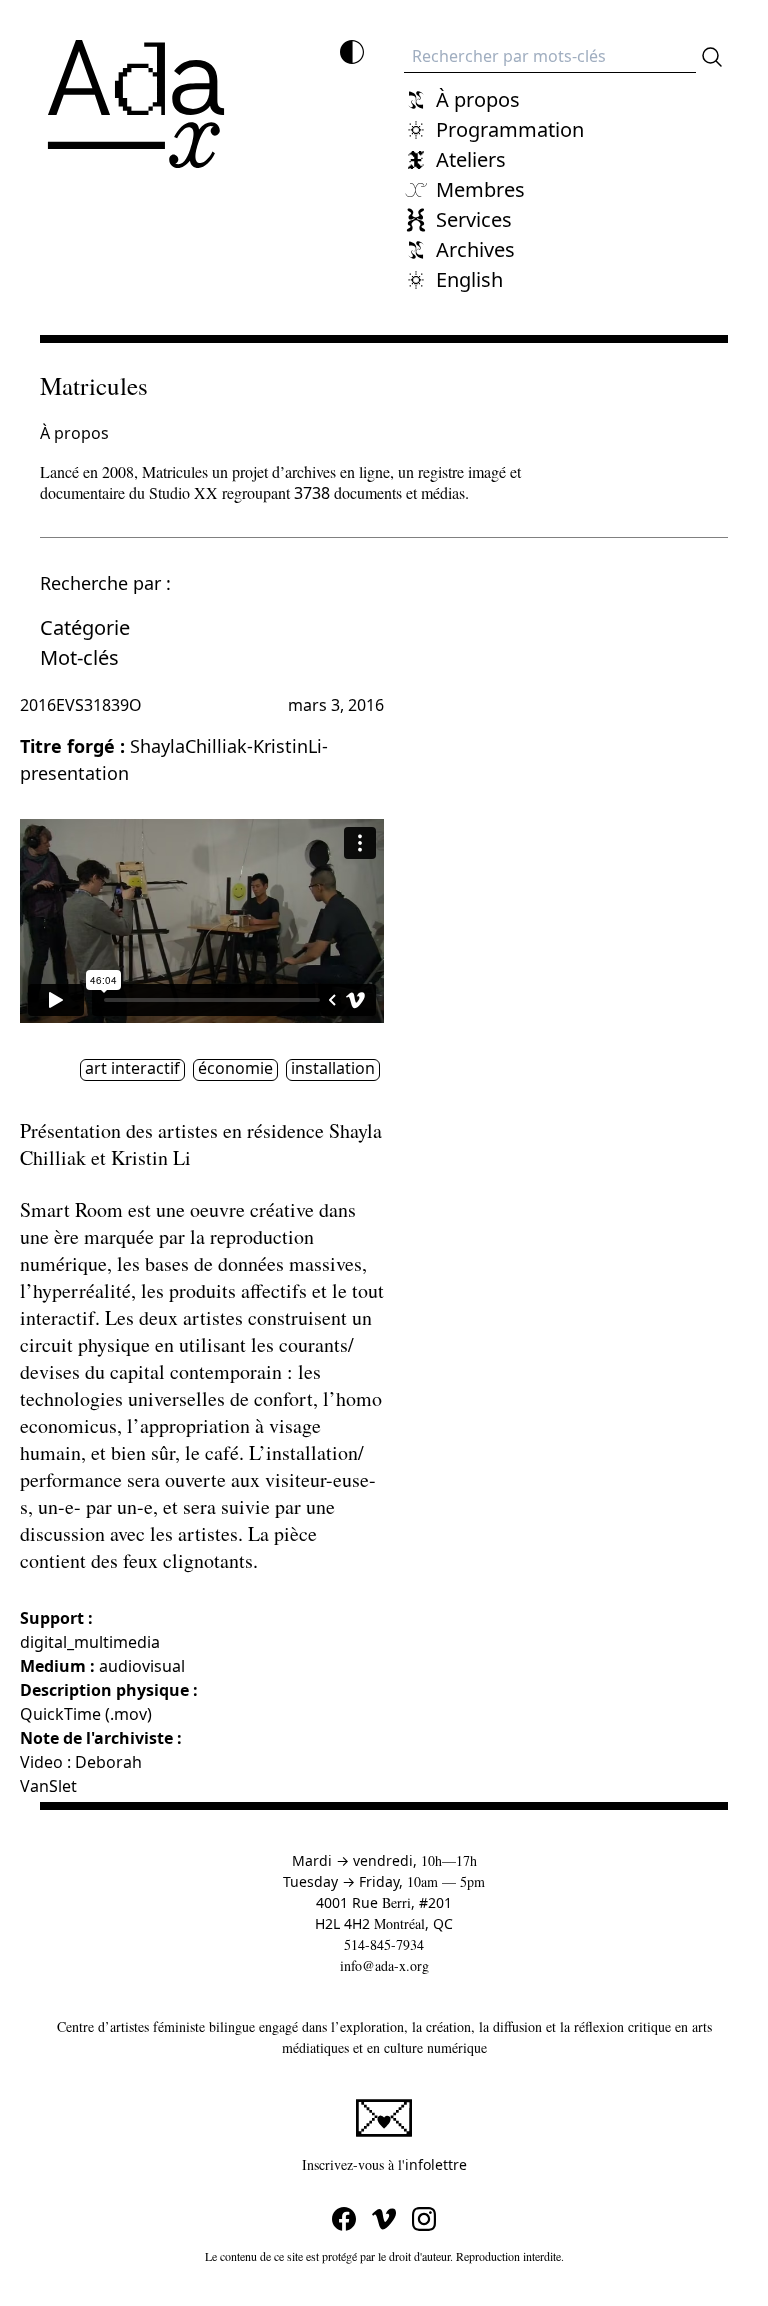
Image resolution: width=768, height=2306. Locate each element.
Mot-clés (79, 657)
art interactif (132, 1069)
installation (333, 1069)
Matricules (94, 385)
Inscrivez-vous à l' (504, 2164)
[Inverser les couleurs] (352, 52)
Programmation (510, 129)
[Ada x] (136, 104)
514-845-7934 (384, 1944)
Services (474, 219)
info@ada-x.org (384, 1965)
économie (235, 1069)
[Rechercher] (712, 57)
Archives (475, 249)
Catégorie (85, 627)
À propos (478, 99)
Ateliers (471, 159)
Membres (480, 189)
